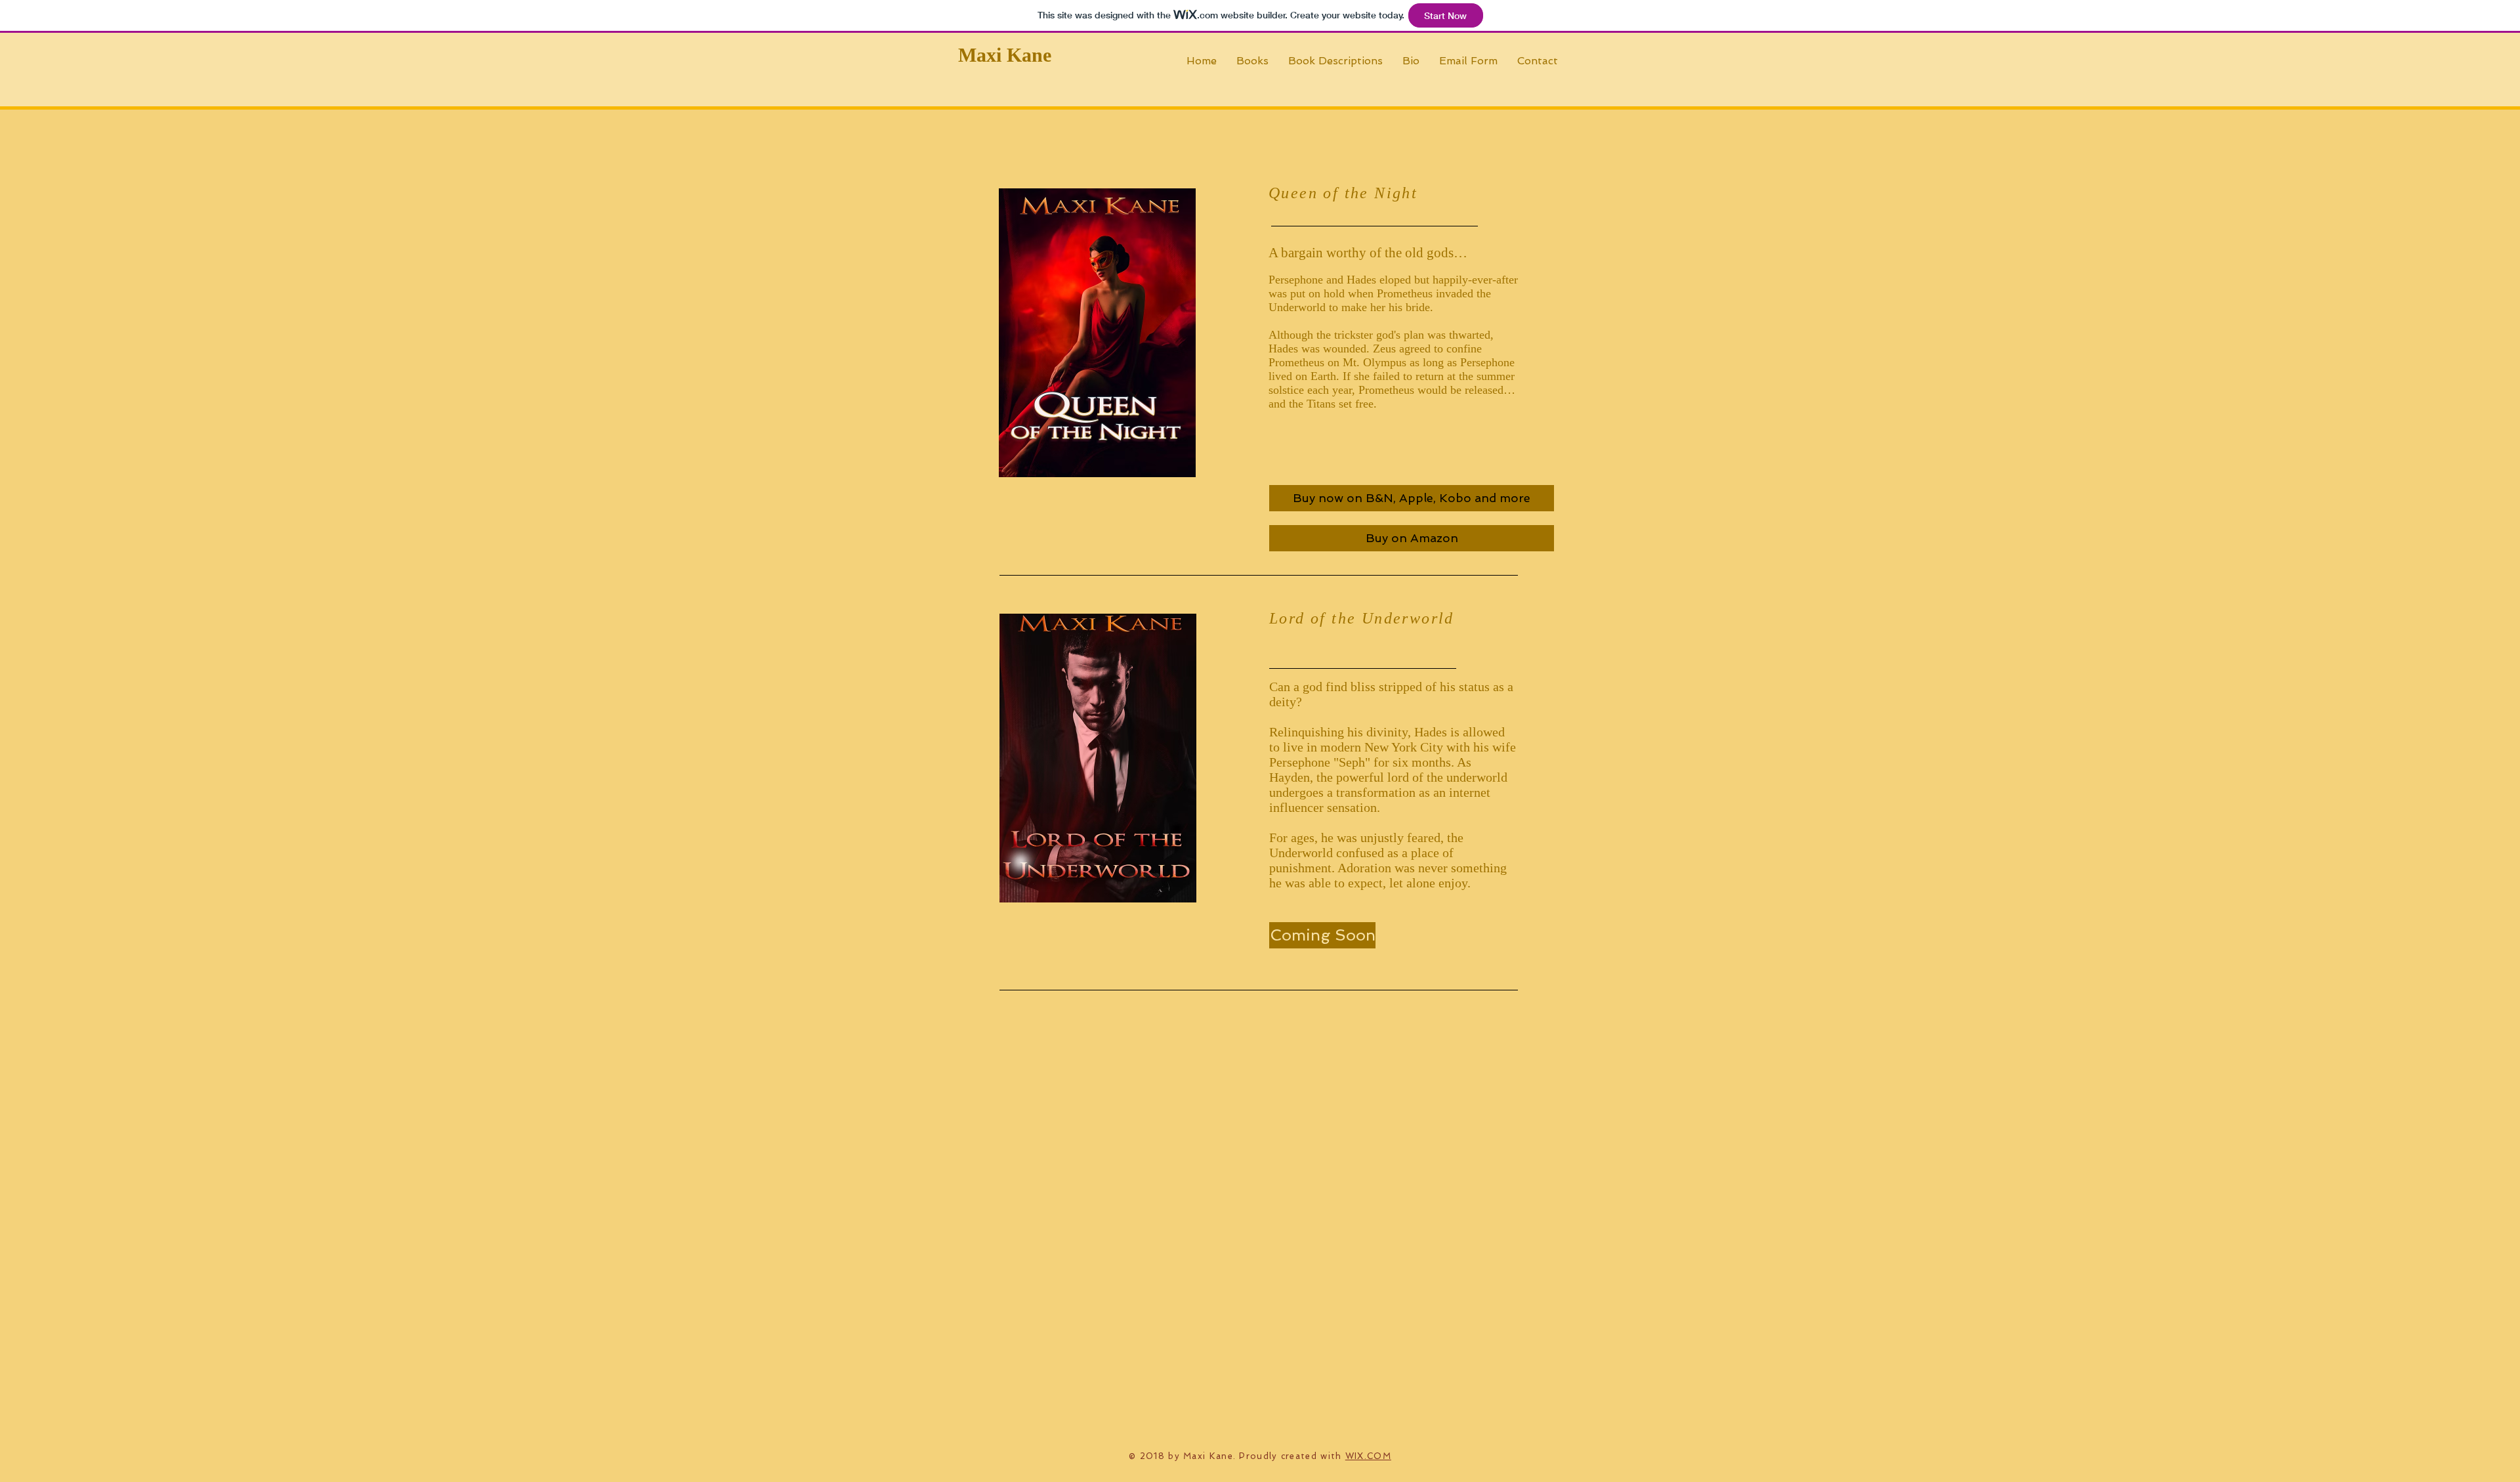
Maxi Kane (1005, 55)
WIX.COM (1368, 1456)
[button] (1322, 935)
